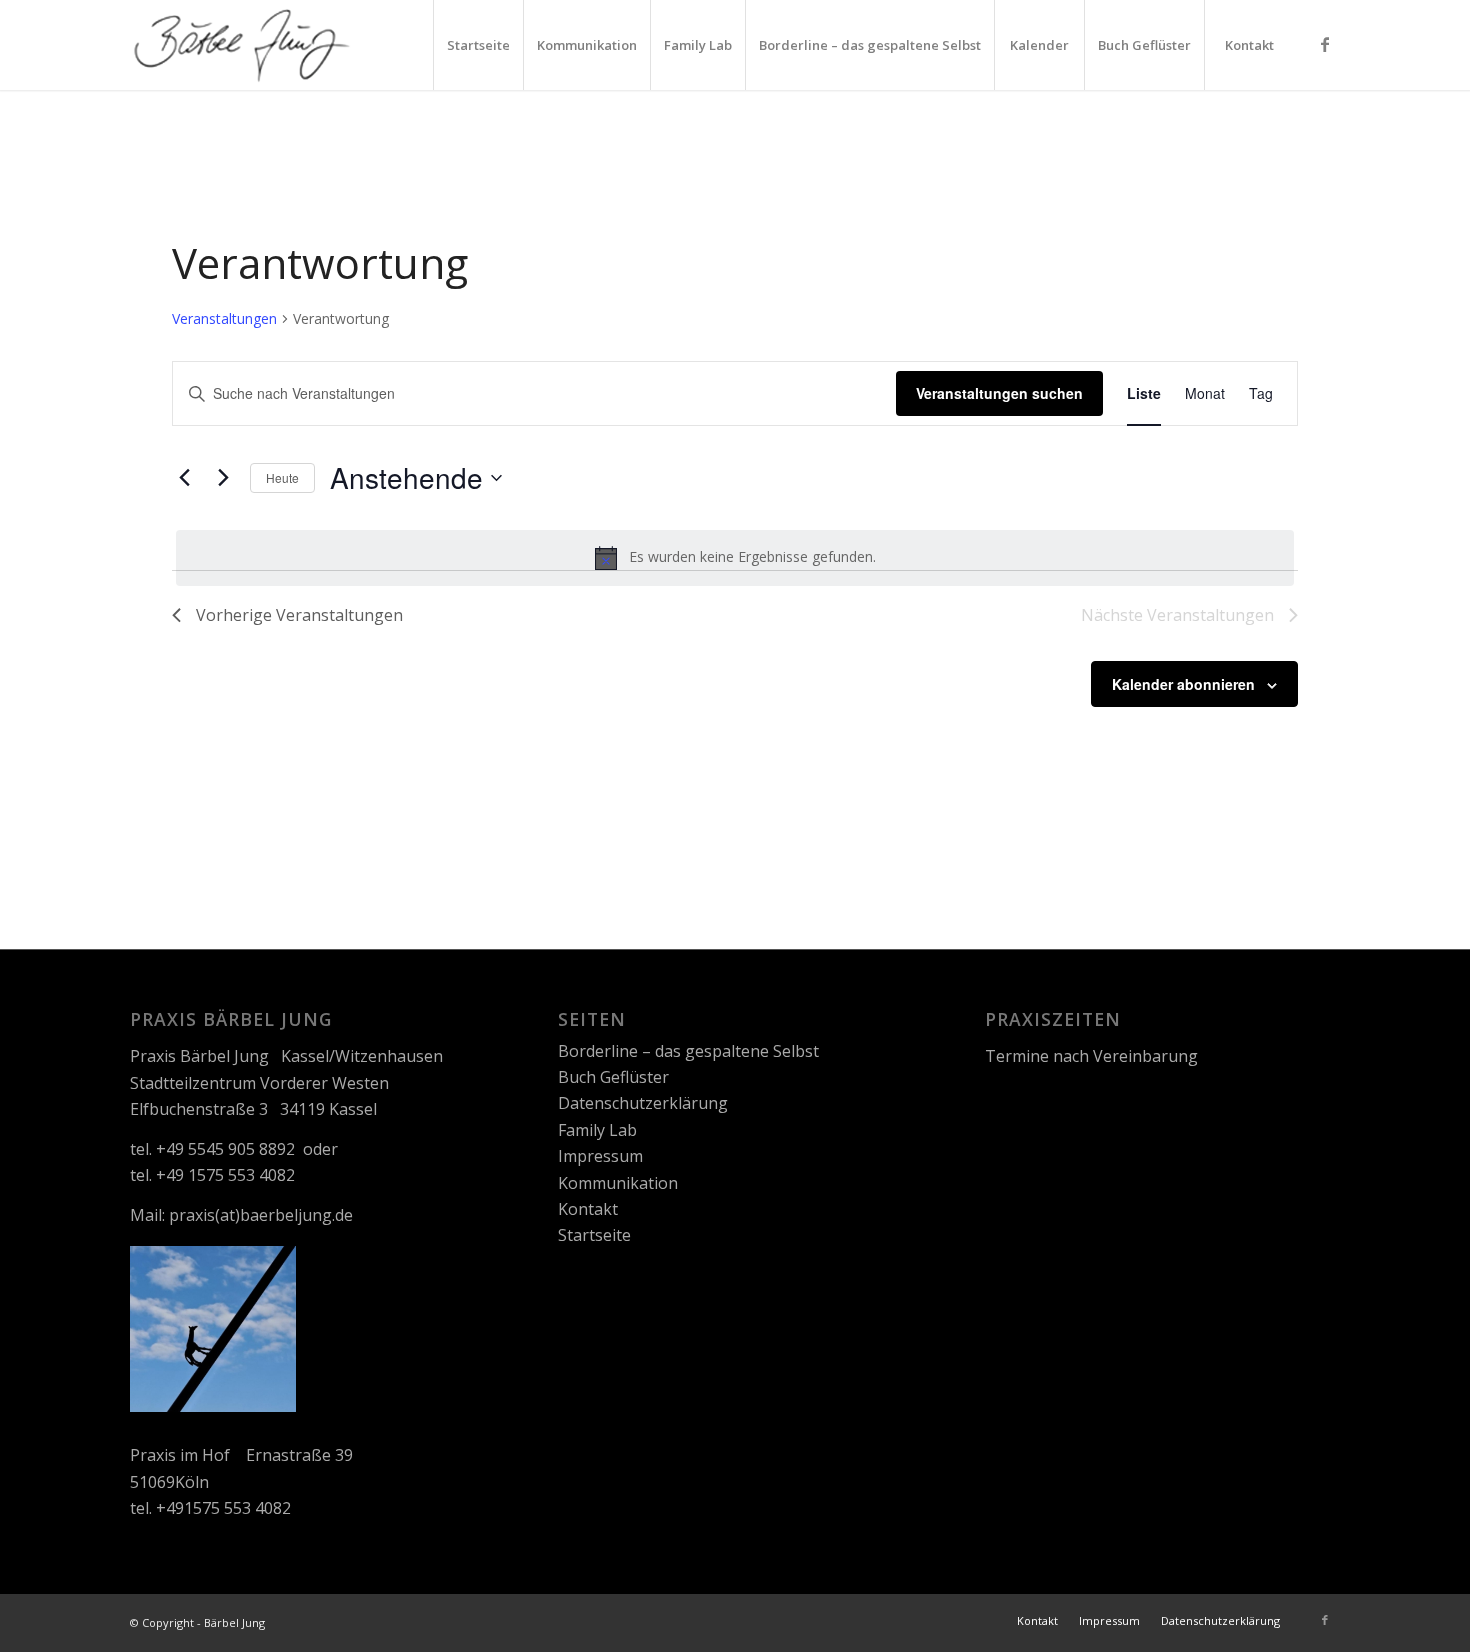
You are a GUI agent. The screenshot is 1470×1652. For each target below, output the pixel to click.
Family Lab (597, 1130)
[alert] (735, 558)
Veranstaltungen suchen (999, 393)
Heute (282, 477)
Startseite (594, 1235)
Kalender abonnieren (1183, 684)
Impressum (600, 1156)
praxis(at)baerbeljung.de (261, 1215)
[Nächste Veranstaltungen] (223, 478)
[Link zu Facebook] (1325, 44)
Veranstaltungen (224, 318)
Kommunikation (618, 1183)
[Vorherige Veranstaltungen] (184, 478)
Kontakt (588, 1209)
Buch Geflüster (613, 1077)
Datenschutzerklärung (643, 1103)
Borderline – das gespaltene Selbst (688, 1051)
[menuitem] (478, 45)
